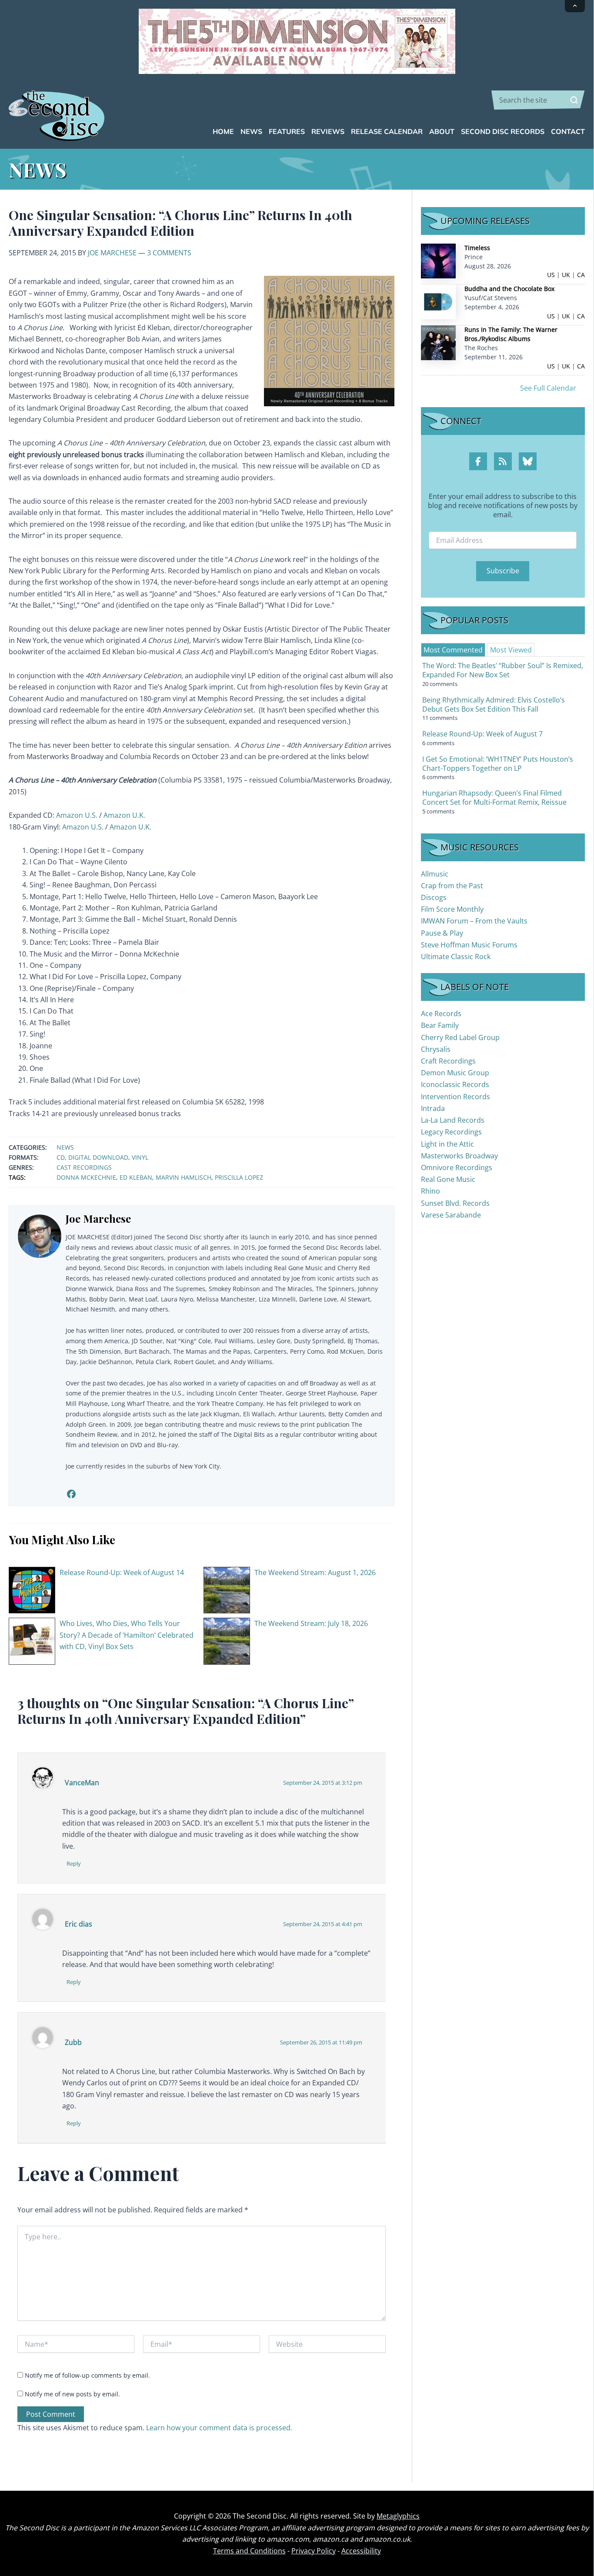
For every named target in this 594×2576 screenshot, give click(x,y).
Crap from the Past (452, 886)
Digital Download (98, 1157)
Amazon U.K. (124, 815)
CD (61, 1157)
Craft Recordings (448, 1061)
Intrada (433, 1108)
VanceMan (82, 1783)
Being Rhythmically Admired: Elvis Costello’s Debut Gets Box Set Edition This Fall (494, 704)
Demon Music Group (455, 1073)
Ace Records (441, 1014)
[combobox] (538, 100)
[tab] (453, 650)
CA (581, 275)
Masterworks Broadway (459, 1156)
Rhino (430, 1191)
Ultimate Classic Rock (456, 957)
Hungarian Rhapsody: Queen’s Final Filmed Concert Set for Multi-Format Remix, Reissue (494, 798)
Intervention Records (456, 1097)
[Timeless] (438, 260)
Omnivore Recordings (457, 1168)
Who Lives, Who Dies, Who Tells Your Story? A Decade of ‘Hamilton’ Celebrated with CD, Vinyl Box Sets (127, 1635)
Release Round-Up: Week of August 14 (122, 1572)
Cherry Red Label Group (460, 1037)
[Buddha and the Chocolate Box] (438, 301)
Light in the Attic (447, 1144)
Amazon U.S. (77, 815)
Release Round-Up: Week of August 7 (482, 734)
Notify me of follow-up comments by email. (87, 2375)
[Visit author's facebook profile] (71, 1494)
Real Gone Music (448, 1179)
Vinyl (140, 1157)
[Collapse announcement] (575, 6)
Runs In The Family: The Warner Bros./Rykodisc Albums (511, 334)
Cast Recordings (84, 1167)
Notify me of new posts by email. (72, 2394)
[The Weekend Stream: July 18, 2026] (227, 1640)
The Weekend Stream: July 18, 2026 (311, 1623)
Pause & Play (442, 933)
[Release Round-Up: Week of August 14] (32, 1589)
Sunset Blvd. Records (455, 1203)
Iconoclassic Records (455, 1084)
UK (566, 275)
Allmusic (435, 874)
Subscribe (503, 571)
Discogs (434, 897)
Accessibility (361, 2551)
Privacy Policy (314, 2551)
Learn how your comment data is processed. (219, 2428)
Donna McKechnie (86, 1177)
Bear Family (440, 1025)
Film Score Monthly (452, 909)
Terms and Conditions (249, 2551)
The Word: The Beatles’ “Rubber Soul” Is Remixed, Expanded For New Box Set (503, 670)
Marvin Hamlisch (184, 1177)
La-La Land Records (453, 1120)
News (65, 1147)
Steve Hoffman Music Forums (469, 945)
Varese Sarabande (451, 1215)
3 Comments (169, 253)
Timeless (477, 248)
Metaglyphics (398, 2516)
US (551, 275)
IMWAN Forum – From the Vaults (474, 921)
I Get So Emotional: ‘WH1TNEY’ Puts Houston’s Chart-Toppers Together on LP (498, 764)
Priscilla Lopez (239, 1177)
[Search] (574, 100)
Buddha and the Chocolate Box (509, 289)
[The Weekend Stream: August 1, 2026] (227, 1589)
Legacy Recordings (451, 1132)
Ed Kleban (136, 1177)
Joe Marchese (112, 253)
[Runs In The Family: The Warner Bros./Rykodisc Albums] (438, 342)
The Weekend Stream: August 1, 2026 (315, 1572)
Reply (74, 1863)
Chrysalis (436, 1049)
